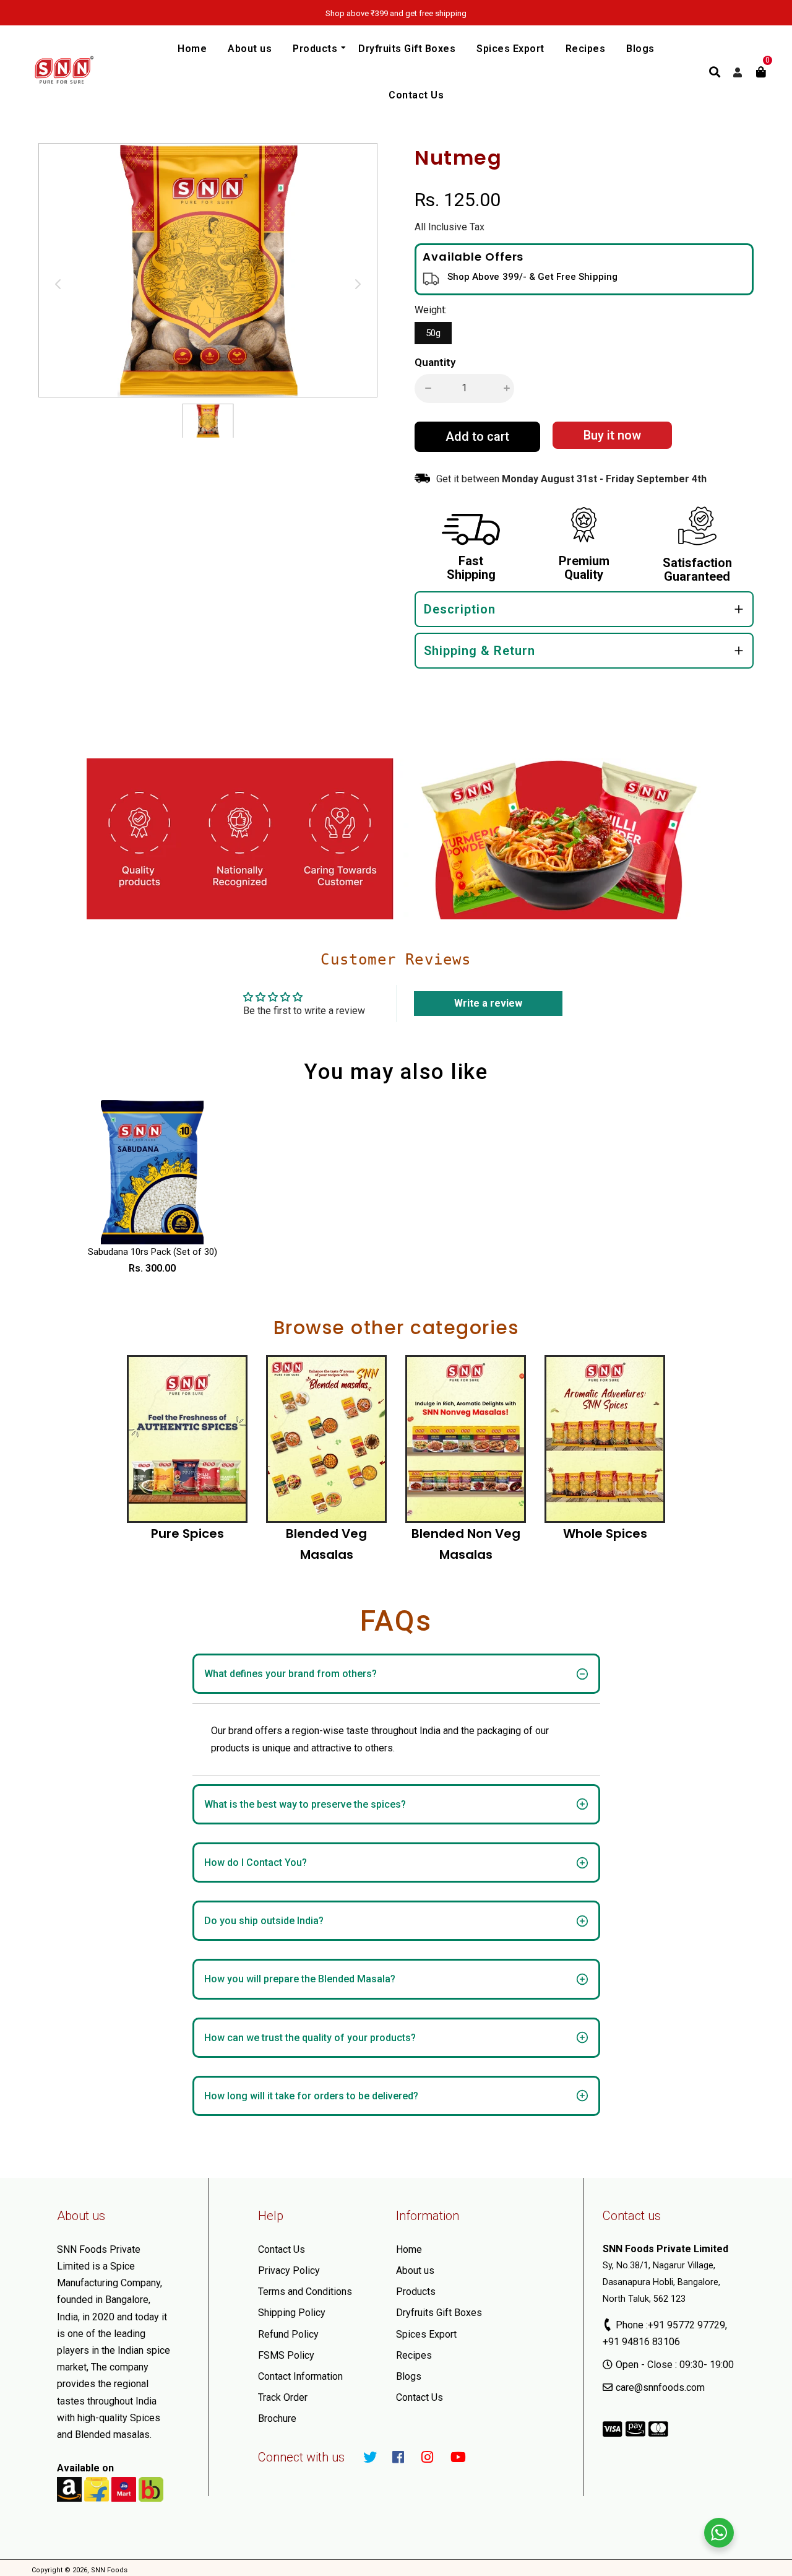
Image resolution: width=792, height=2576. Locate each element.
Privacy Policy (289, 2270)
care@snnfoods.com (660, 2387)
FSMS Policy (286, 2355)
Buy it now (612, 435)
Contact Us (282, 2249)
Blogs (409, 2376)
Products (416, 2292)
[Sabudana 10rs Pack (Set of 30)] (153, 1172)
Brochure (277, 2418)
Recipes (414, 2355)
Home (409, 2249)
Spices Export (426, 2334)
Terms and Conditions (305, 2292)
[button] (425, 388)
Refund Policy (288, 2334)
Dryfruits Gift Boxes (439, 2313)
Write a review (488, 1003)
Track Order (283, 2397)
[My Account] (738, 73)
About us (415, 2270)
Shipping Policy (292, 2313)
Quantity (435, 362)
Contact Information (300, 2376)
